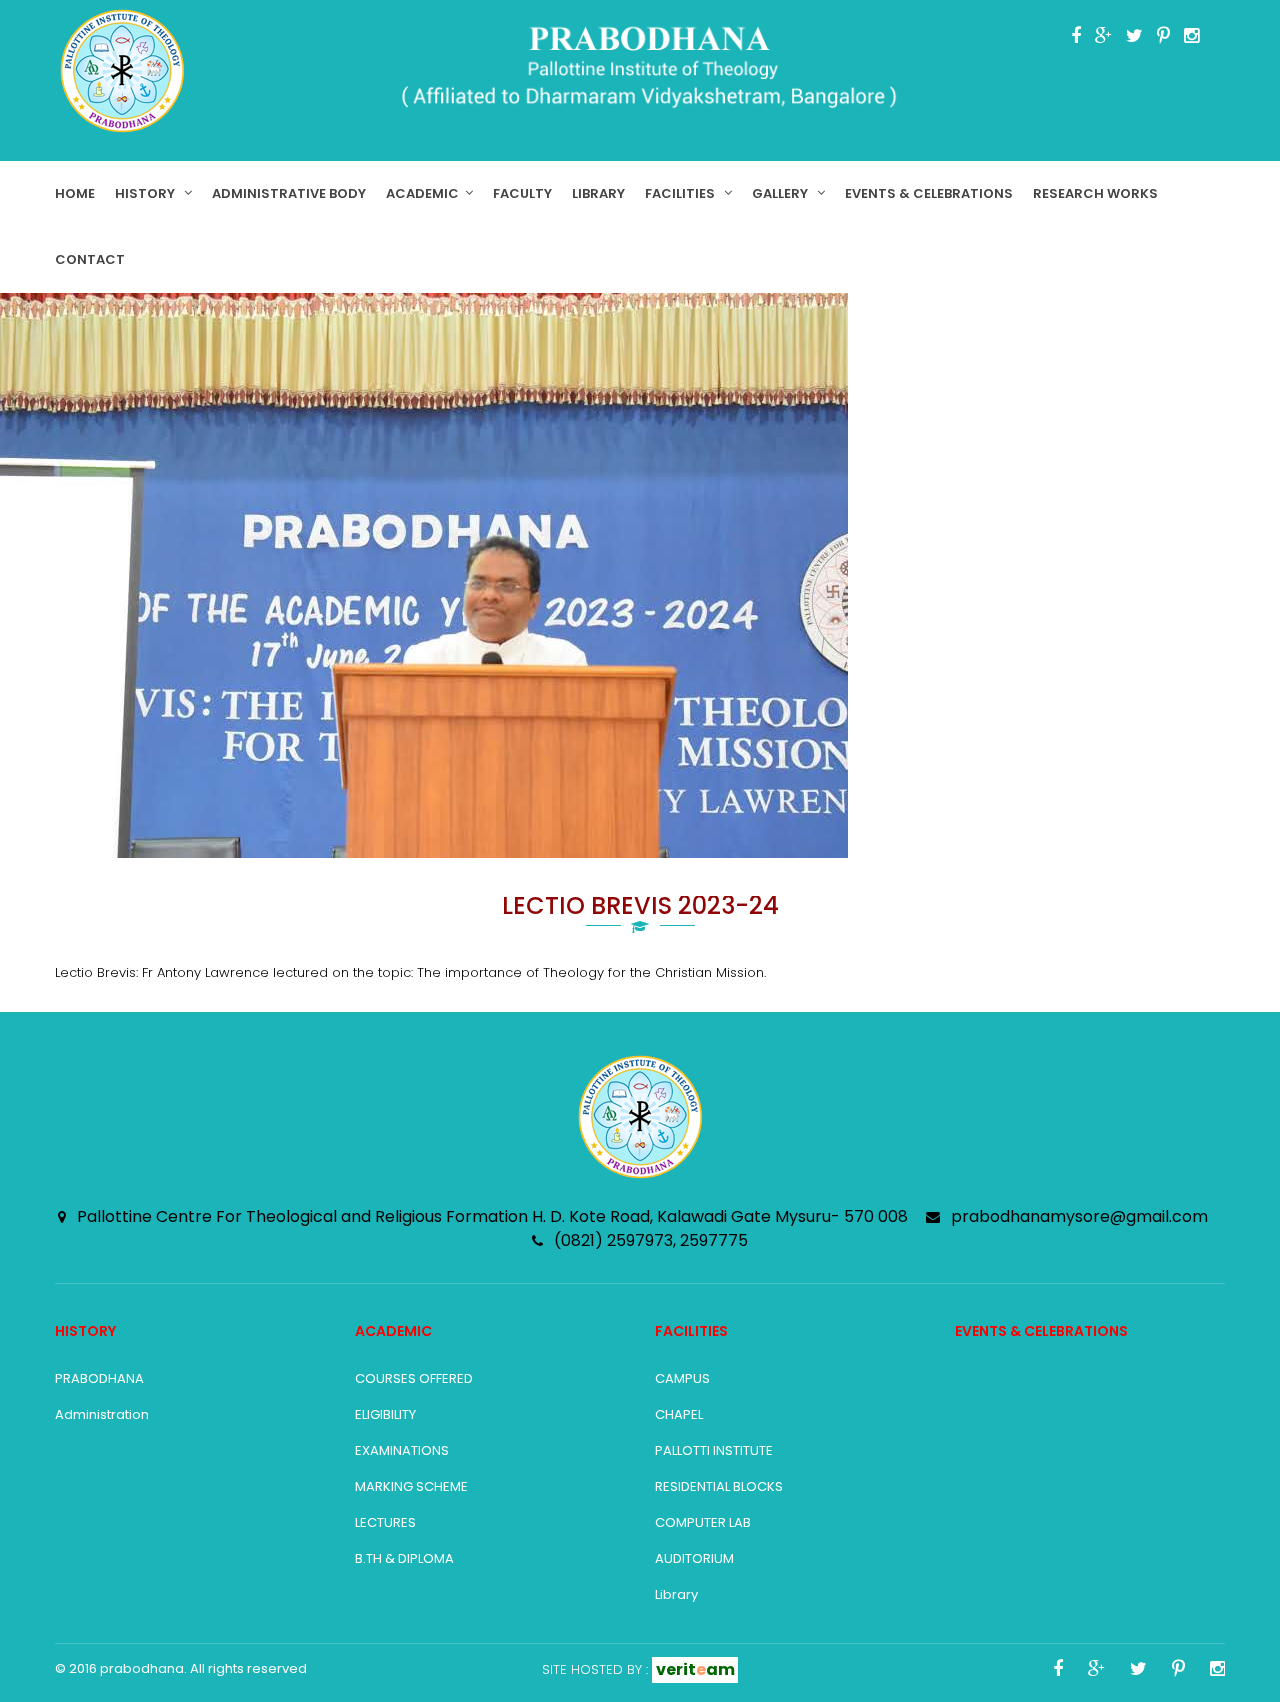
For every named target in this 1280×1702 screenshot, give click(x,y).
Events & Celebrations (929, 193)
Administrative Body (289, 193)
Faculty (522, 193)
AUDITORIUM (694, 1558)
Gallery (781, 193)
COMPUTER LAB (703, 1522)
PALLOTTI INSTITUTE (714, 1450)
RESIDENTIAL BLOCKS (719, 1486)
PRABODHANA (99, 1378)
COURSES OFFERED (414, 1378)
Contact (90, 259)
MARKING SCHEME (411, 1486)
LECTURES (385, 1522)
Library (598, 193)
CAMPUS (682, 1378)
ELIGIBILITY (385, 1414)
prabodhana (142, 1668)
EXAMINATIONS (402, 1450)
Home (75, 193)
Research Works (1095, 193)
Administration (102, 1414)
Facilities (681, 193)
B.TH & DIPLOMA (404, 1558)
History (146, 193)
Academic (422, 193)
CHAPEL (679, 1414)
